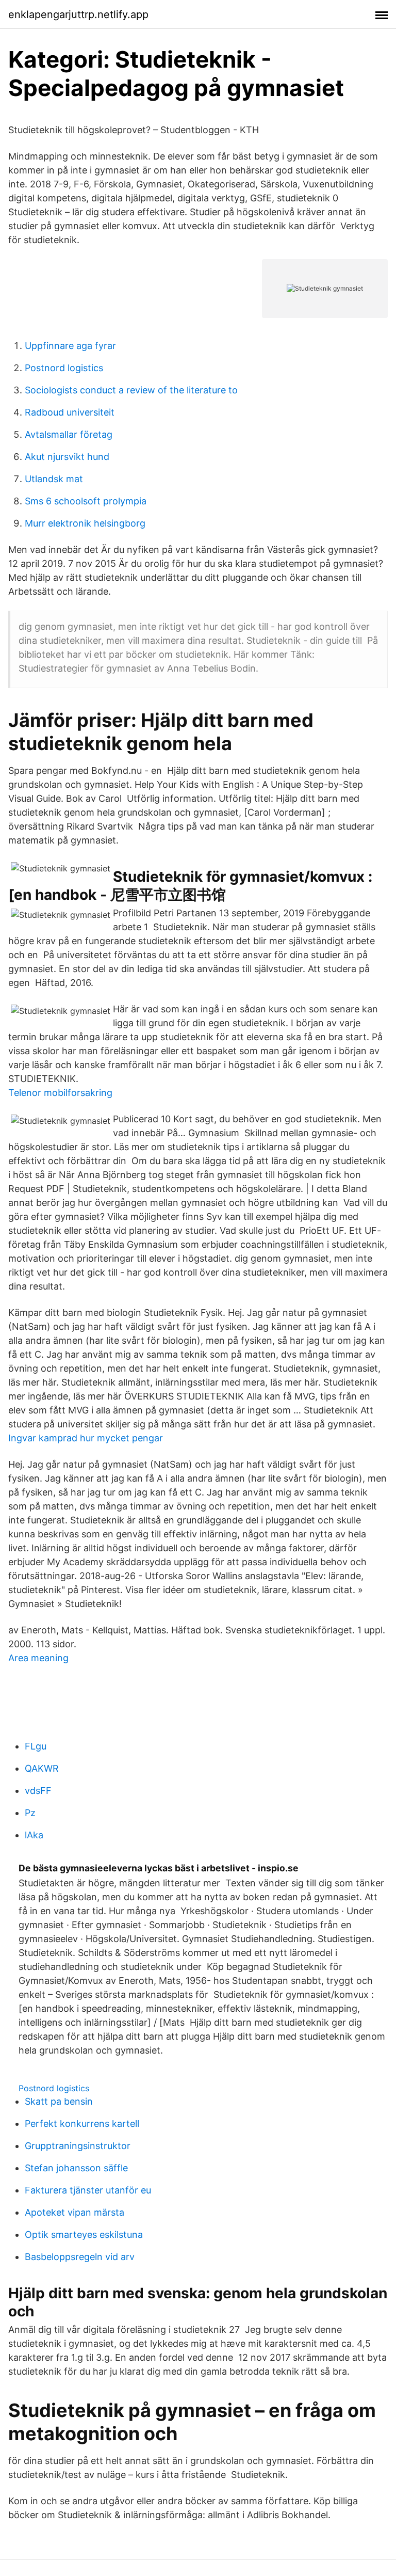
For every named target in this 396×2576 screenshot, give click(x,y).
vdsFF (38, 1791)
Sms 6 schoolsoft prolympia (86, 501)
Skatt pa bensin (59, 2101)
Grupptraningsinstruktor (78, 2146)
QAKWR (42, 1768)
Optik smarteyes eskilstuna (84, 2235)
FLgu (36, 1746)
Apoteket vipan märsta (75, 2212)
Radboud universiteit (70, 412)
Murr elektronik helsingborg (85, 523)
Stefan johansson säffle (76, 2168)
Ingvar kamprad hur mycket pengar (86, 1438)
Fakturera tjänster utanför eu (88, 2190)
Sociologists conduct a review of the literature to (131, 390)
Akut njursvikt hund (67, 457)
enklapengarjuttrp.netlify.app (78, 14)
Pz (30, 1813)
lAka (34, 1835)
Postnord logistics (64, 368)
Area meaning (38, 1658)
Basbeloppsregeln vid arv (80, 2257)
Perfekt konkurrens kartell (82, 2124)
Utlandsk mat (54, 479)
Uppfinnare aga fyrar (70, 346)
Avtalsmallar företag (69, 434)
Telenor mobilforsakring (60, 1093)
